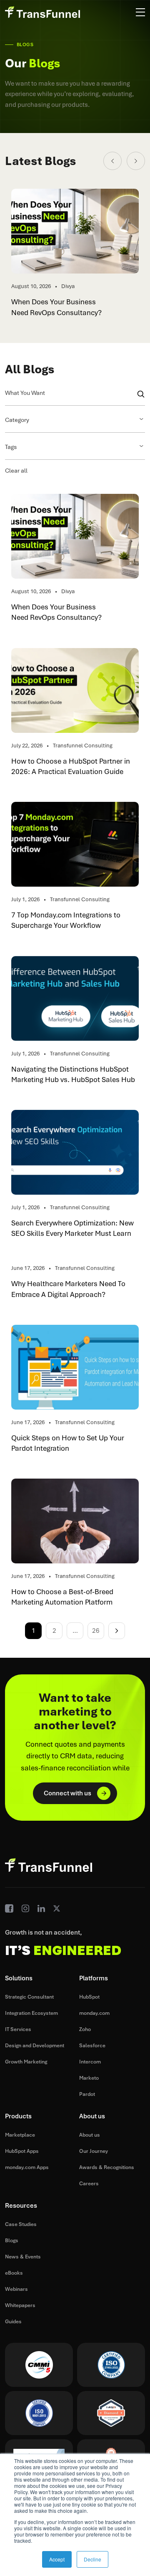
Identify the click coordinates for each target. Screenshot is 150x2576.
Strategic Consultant (29, 1997)
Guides (13, 2322)
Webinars (16, 2289)
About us (90, 2135)
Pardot (87, 2094)
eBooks (14, 2273)
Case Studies (21, 2224)
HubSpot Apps (22, 2151)
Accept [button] (57, 2559)
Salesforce (92, 2046)
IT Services (18, 2029)
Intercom (90, 2062)
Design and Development (35, 2046)
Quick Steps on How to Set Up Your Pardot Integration (68, 1443)
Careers (89, 2184)
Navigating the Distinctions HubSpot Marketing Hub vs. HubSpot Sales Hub (73, 1074)
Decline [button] (92, 2559)
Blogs (12, 2241)
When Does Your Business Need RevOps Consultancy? (56, 307)
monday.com (94, 2013)
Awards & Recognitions (107, 2167)
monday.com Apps (27, 2167)
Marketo (89, 2078)
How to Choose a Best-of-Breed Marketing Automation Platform (62, 1597)
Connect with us (67, 1793)
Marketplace (20, 2135)
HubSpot (89, 1997)
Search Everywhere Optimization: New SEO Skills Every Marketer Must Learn (72, 1228)
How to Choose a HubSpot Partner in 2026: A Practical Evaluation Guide (71, 766)
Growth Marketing (26, 2062)
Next (117, 1631)
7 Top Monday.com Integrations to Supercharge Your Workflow (66, 920)
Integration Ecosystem (31, 2013)
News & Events (23, 2257)
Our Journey (94, 2151)
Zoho (85, 2029)
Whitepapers (20, 2305)
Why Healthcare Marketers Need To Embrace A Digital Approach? (68, 1289)
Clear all (16, 471)
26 (96, 1631)
